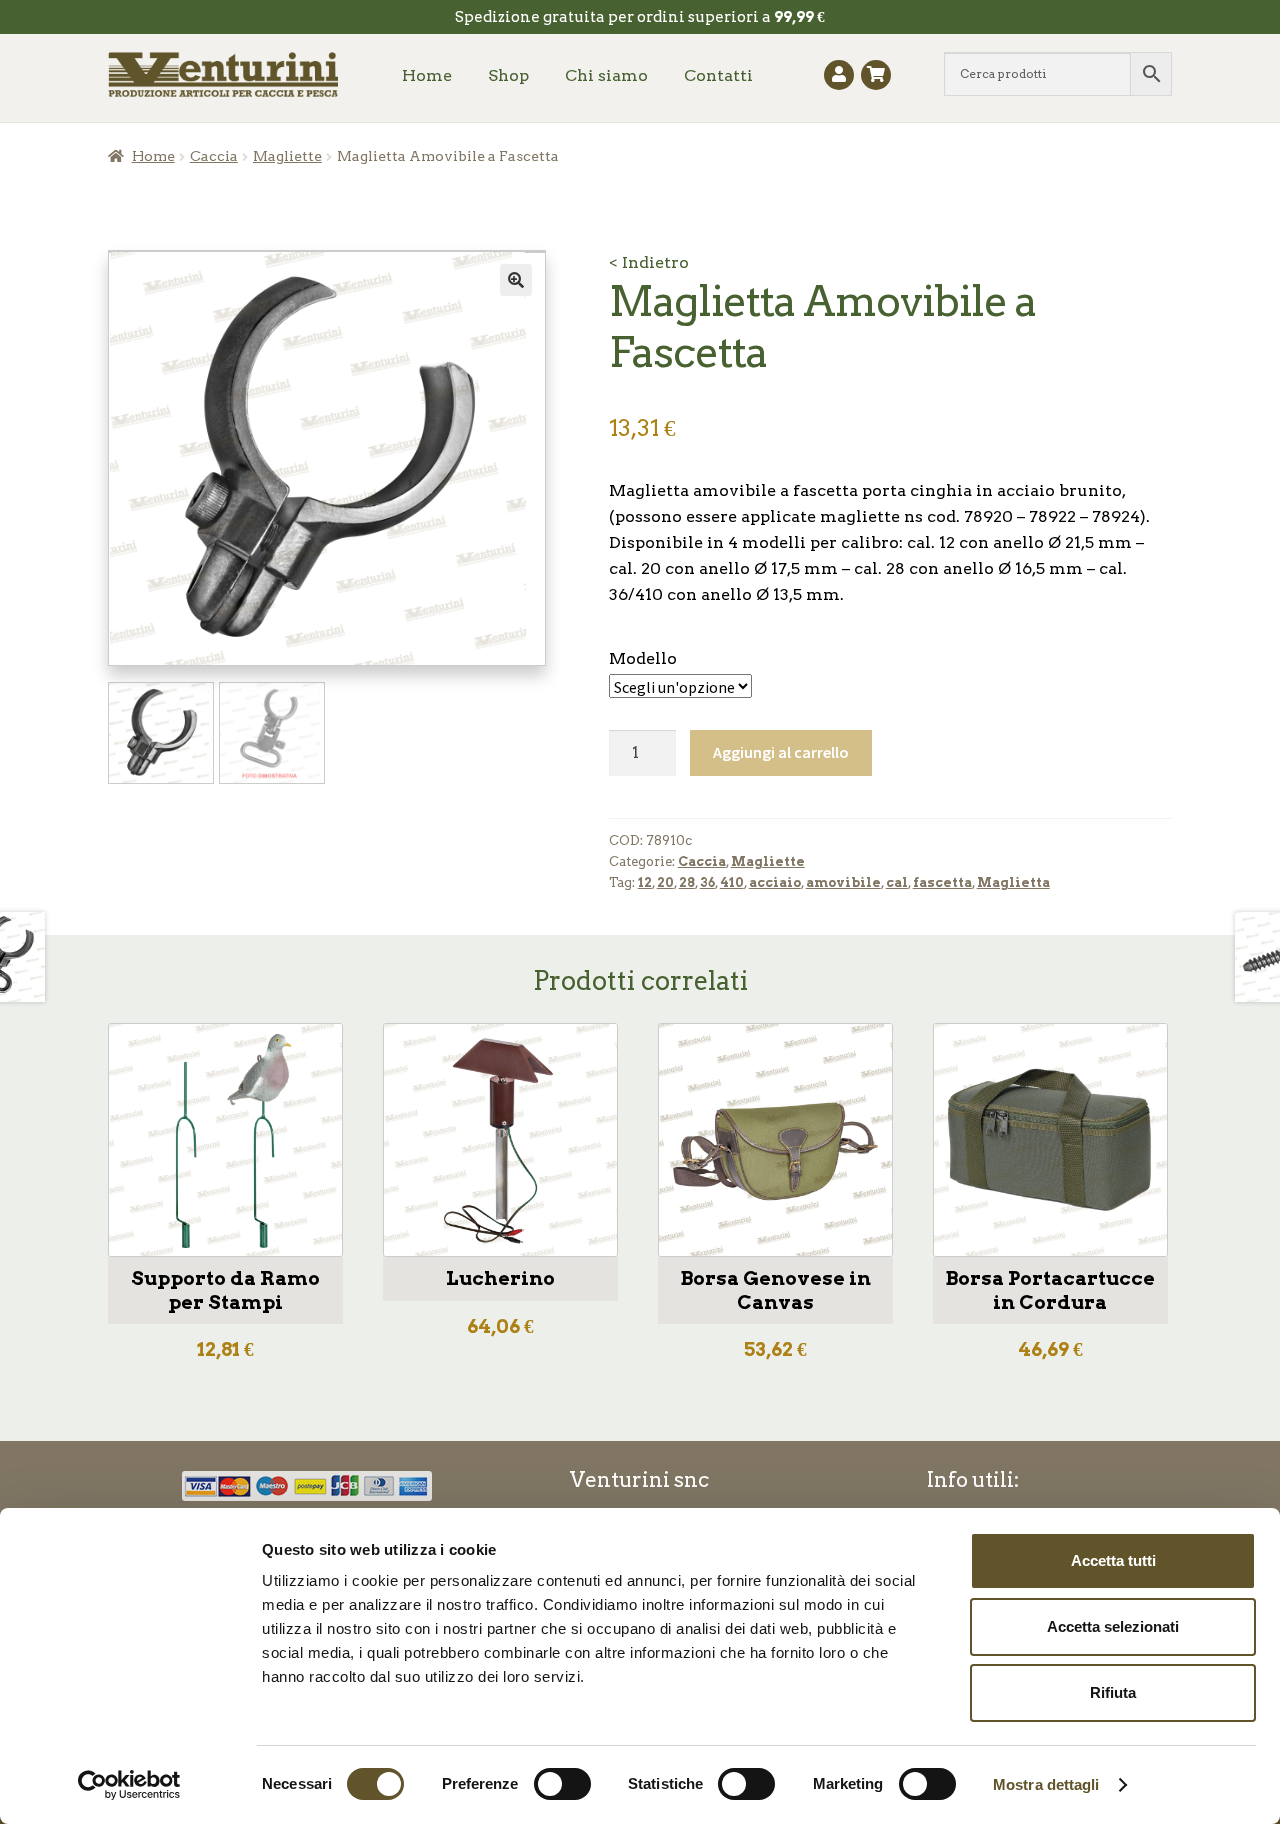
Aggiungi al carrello (781, 752)
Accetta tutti (1113, 1560)
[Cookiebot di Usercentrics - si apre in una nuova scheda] (129, 1785)
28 (687, 882)
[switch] (562, 1784)
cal (897, 882)
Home (427, 75)
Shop (508, 75)
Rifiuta (1113, 1692)
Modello (643, 658)
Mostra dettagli (1046, 1784)
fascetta (942, 882)
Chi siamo (606, 75)
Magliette (287, 156)
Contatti (718, 75)
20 (665, 882)
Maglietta (1013, 882)
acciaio (775, 882)
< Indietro (649, 262)
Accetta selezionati (1113, 1626)
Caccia (214, 156)
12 (645, 882)
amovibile (843, 882)
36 (707, 882)
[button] (516, 280)
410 (732, 882)
